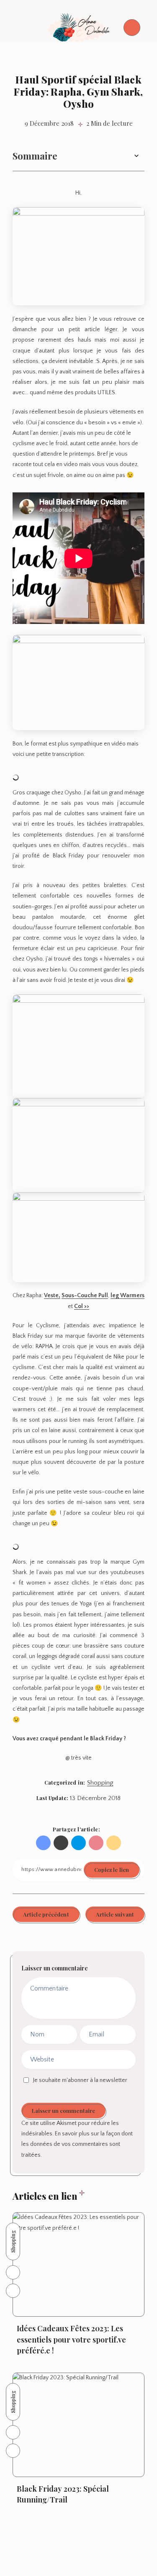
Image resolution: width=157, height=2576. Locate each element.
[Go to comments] (13, 2272)
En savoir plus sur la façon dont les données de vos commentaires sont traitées (77, 2144)
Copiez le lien (112, 1870)
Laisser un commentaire (63, 2111)
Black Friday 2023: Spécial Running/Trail (63, 2494)
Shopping (100, 1783)
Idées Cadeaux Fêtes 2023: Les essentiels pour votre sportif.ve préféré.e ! (71, 2339)
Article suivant (115, 1914)
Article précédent (46, 1914)
